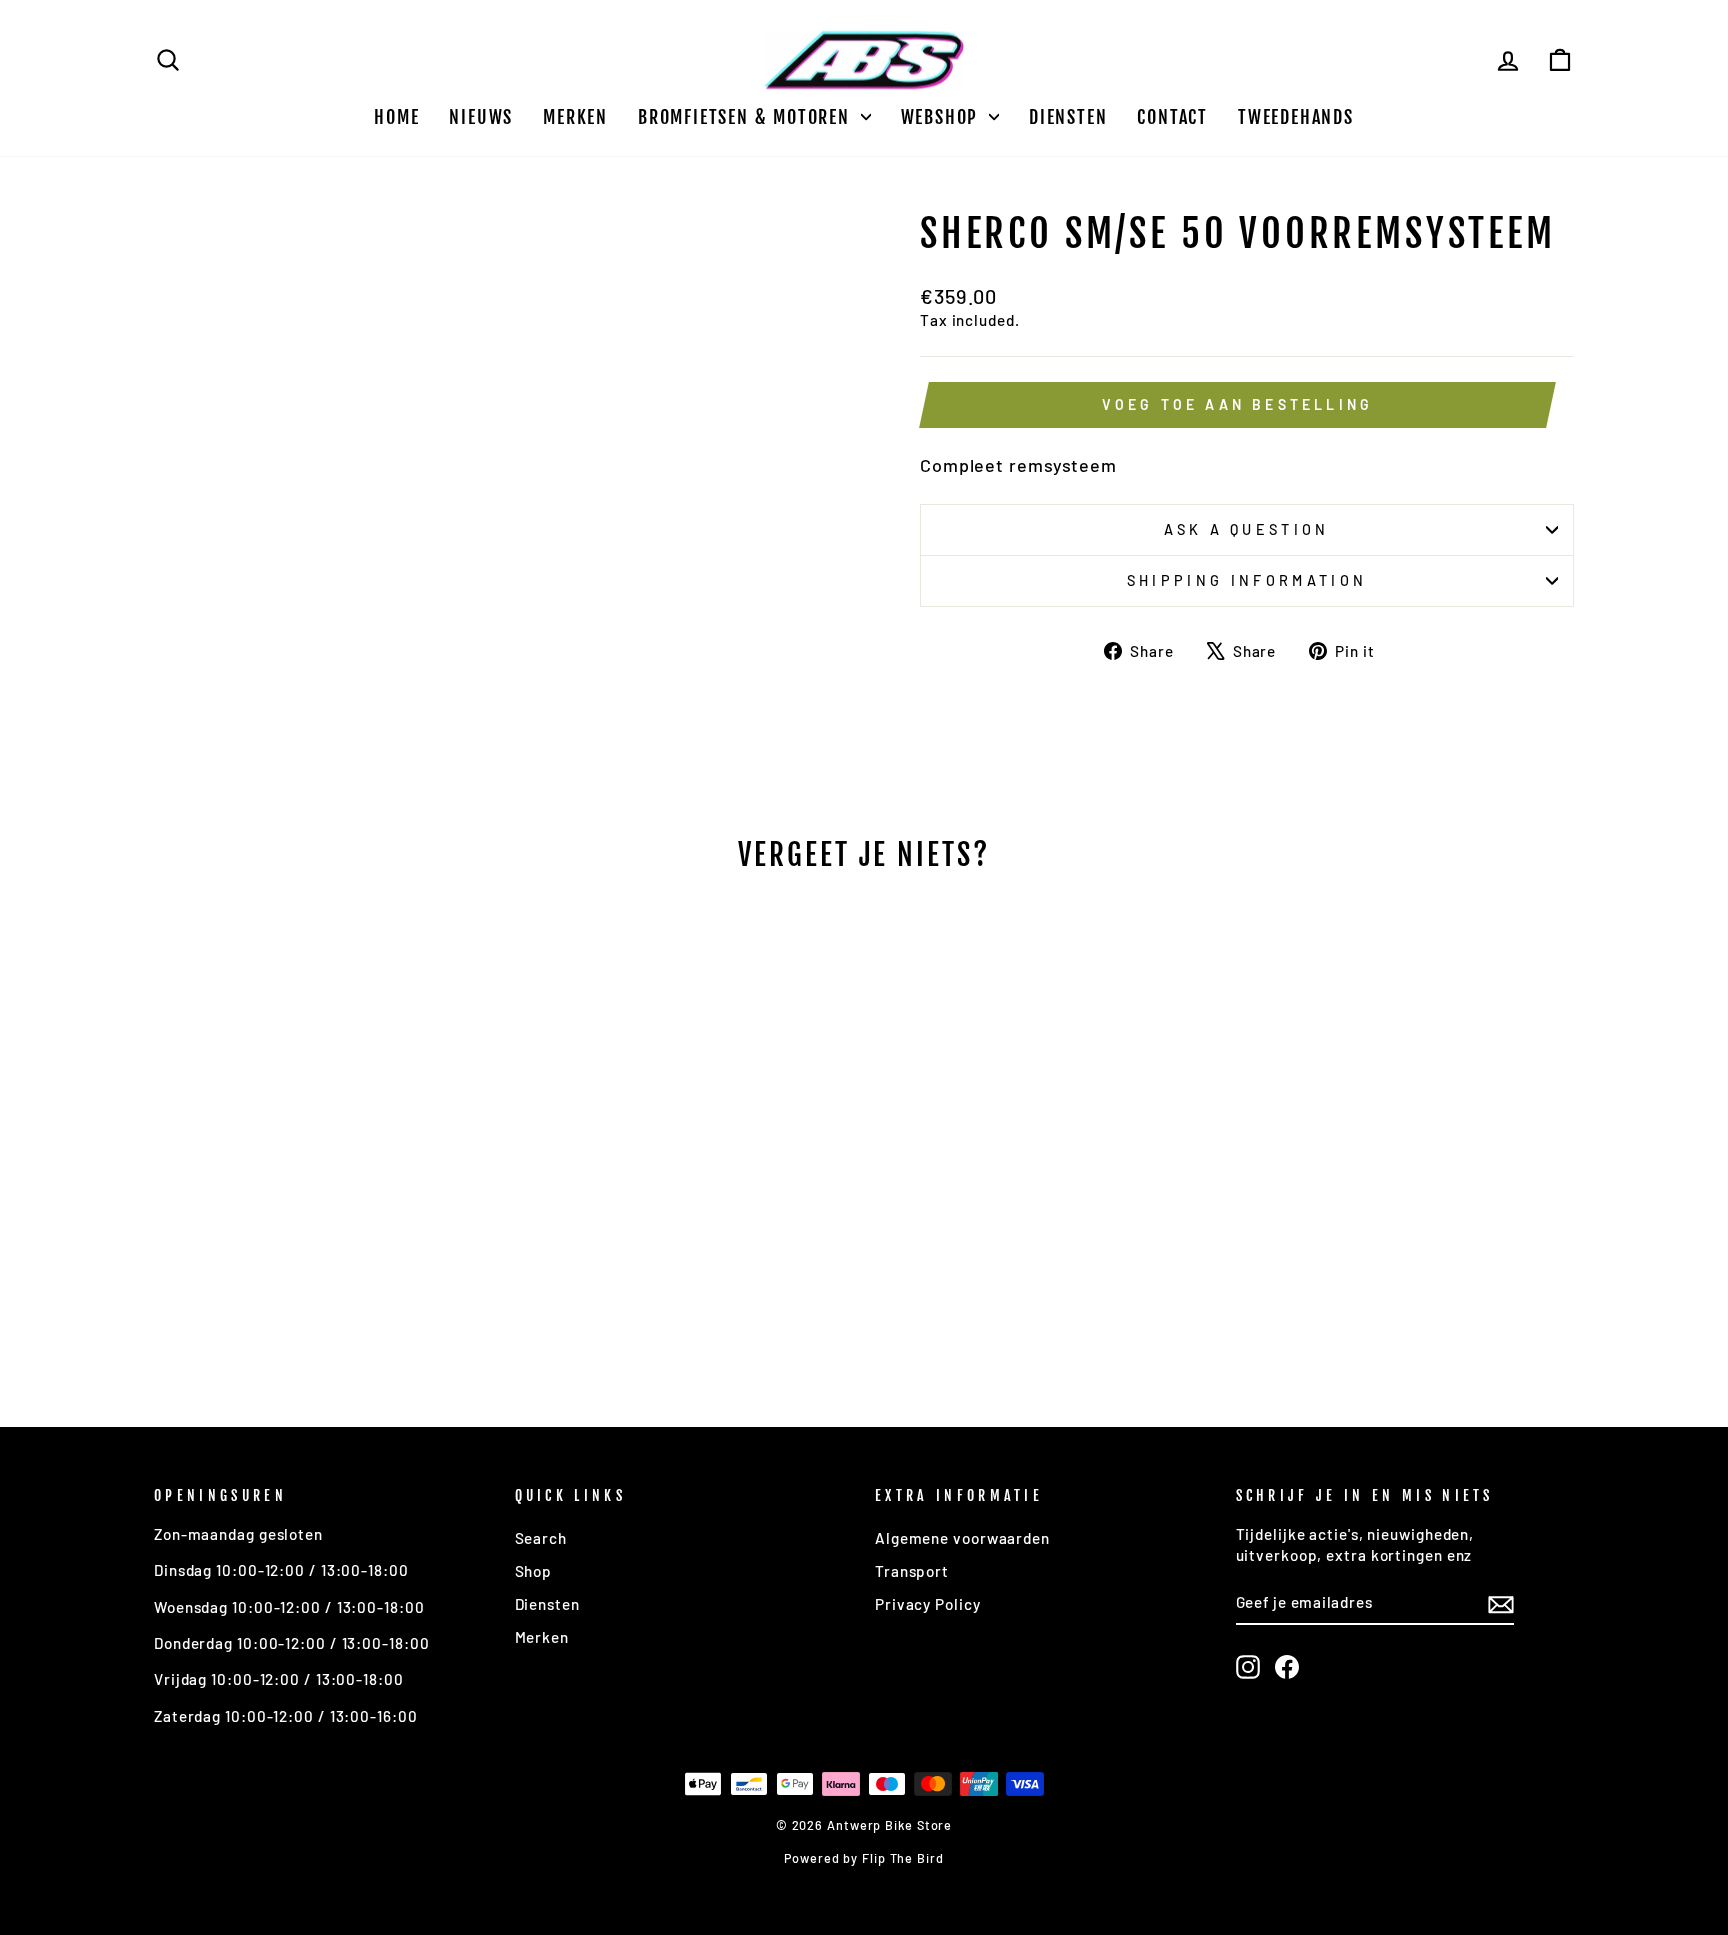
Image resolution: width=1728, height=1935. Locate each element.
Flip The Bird (903, 1858)
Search (541, 1538)
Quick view (323, 1236)
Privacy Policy (928, 1604)
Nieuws (481, 117)
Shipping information (1247, 580)
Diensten (1068, 117)
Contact (1172, 117)
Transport (912, 1571)
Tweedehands (1296, 117)
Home (396, 117)
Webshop (942, 117)
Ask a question (1246, 529)
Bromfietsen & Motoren (747, 117)
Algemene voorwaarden (962, 1538)
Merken (575, 117)
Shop (534, 1571)
